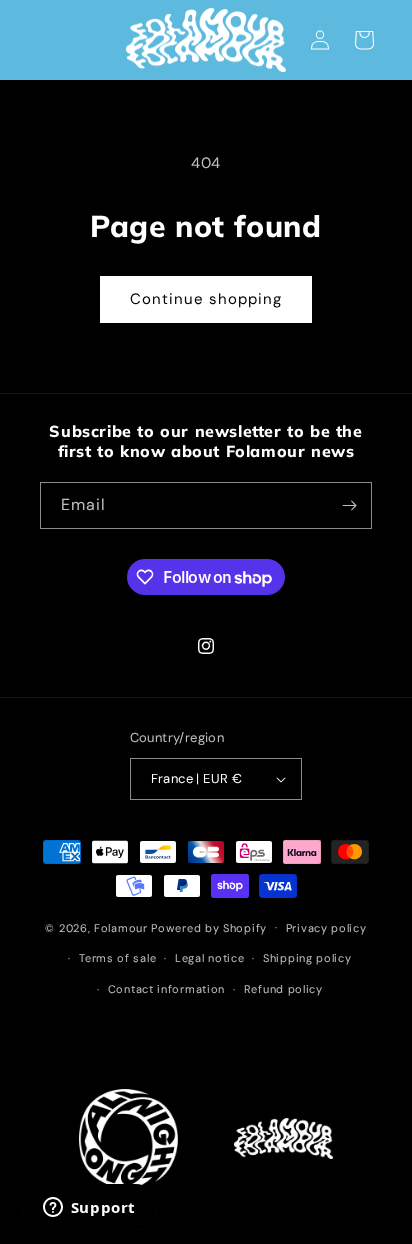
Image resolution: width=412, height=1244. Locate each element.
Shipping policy (307, 958)
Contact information (166, 989)
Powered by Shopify (209, 927)
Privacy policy (326, 928)
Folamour (121, 927)
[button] (364, 40)
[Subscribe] (349, 505)
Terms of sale (117, 958)
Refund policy (283, 989)
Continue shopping (206, 299)
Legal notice (209, 958)
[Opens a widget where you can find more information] (89, 1209)
